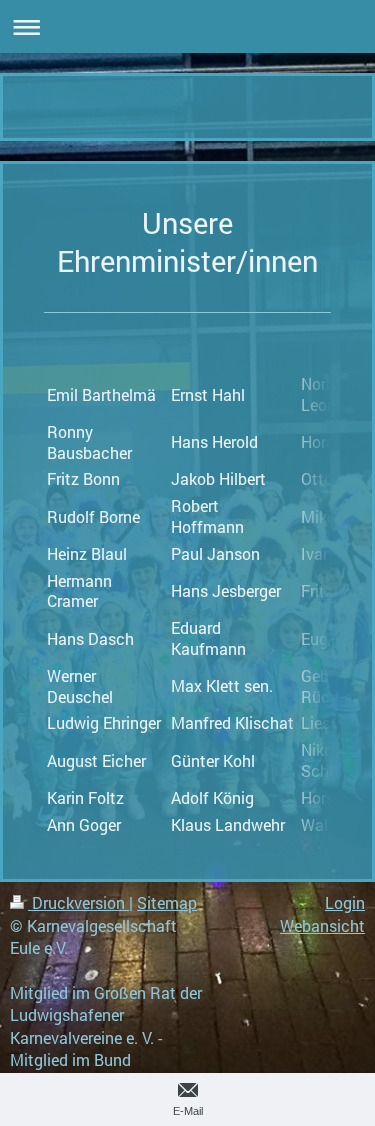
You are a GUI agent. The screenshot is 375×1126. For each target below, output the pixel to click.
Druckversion (78, 902)
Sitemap (167, 902)
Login (345, 902)
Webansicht (322, 925)
